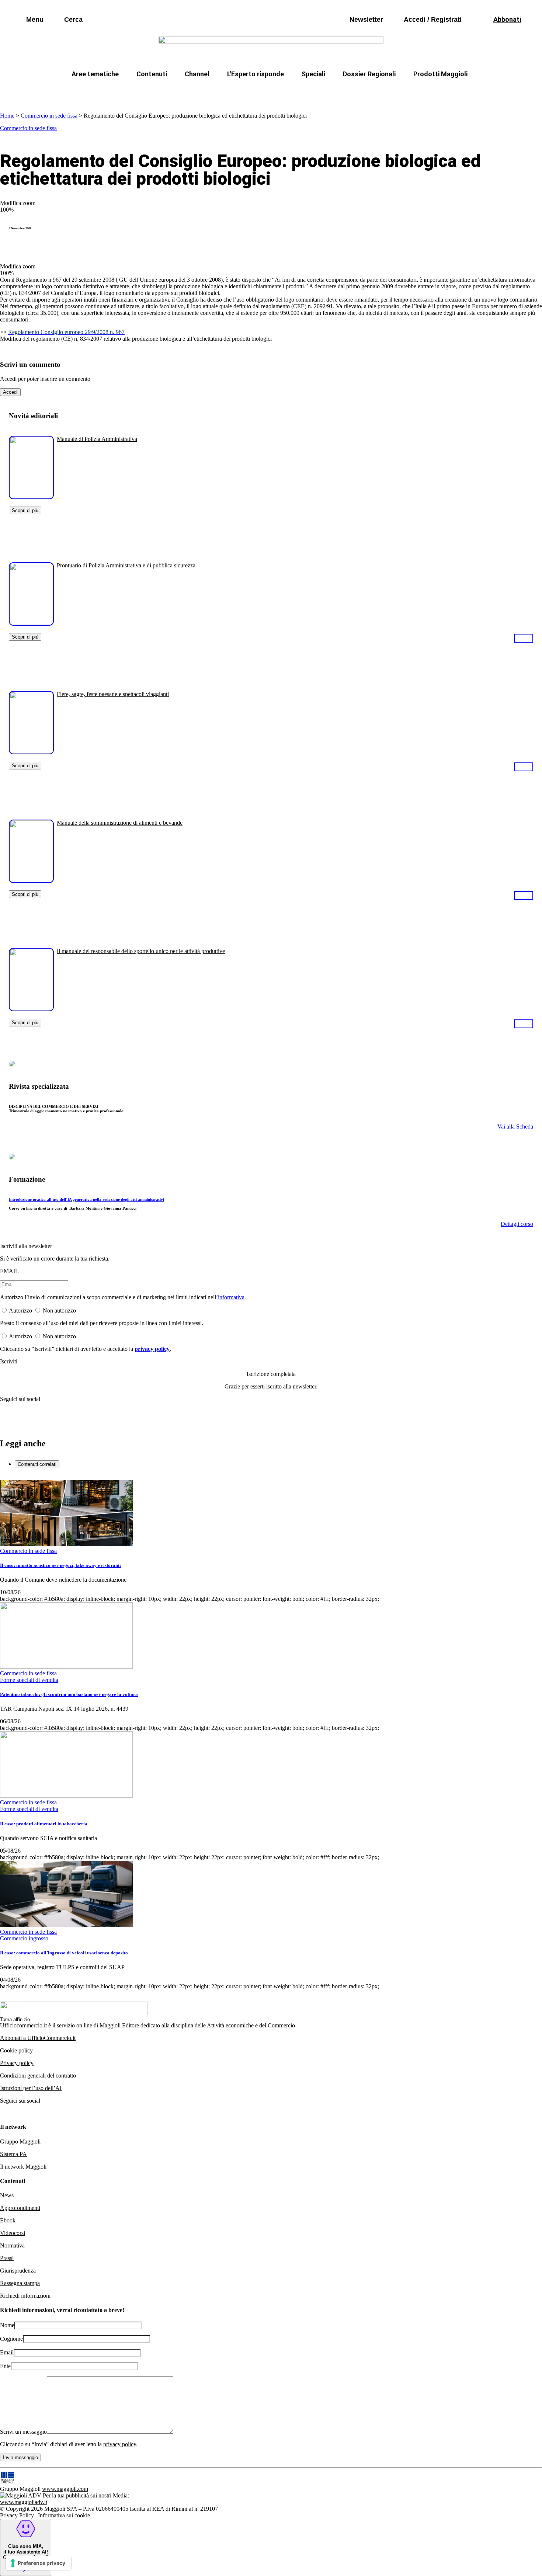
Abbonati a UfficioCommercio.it (38, 2038)
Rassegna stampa (20, 2283)
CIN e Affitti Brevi (435, 92)
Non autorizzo (59, 1310)
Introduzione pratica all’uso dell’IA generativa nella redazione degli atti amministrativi (86, 1199)
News (7, 2195)
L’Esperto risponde (256, 74)
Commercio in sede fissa (49, 116)
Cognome (11, 2339)
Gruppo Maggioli (20, 2142)
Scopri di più (25, 510)
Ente (5, 2366)
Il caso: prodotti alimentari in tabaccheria (44, 1824)
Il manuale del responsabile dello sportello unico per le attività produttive (141, 951)
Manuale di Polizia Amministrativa (97, 439)
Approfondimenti (20, 2208)
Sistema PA (13, 2154)
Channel (197, 74)
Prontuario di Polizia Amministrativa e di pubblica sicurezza (126, 565)
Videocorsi (13, 2233)
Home (7, 116)
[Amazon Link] (524, 638)
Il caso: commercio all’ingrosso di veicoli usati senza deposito (64, 1953)
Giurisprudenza (18, 2271)
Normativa (12, 2245)
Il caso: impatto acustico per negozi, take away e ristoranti (60, 1565)
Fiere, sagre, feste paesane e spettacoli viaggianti (113, 694)
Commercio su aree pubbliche (163, 92)
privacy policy (152, 1349)
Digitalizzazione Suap (248, 92)
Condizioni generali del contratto (38, 2076)
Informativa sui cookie (64, 2515)
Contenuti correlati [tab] (37, 1464)
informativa (231, 1297)
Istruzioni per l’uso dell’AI (31, 2088)
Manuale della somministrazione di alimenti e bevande (120, 823)
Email (7, 2352)
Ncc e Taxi (380, 92)
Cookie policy (16, 2050)
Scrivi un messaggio (23, 2432)
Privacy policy (17, 2063)
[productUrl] (31, 496)
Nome (7, 2325)
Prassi (7, 2258)
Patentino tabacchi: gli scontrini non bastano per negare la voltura (69, 1694)
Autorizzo (20, 1310)
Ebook (8, 2220)
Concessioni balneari (320, 92)
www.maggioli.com (65, 2489)
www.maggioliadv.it (24, 2502)
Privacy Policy (17, 2515)
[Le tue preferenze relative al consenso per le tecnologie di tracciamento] (39, 2563)
